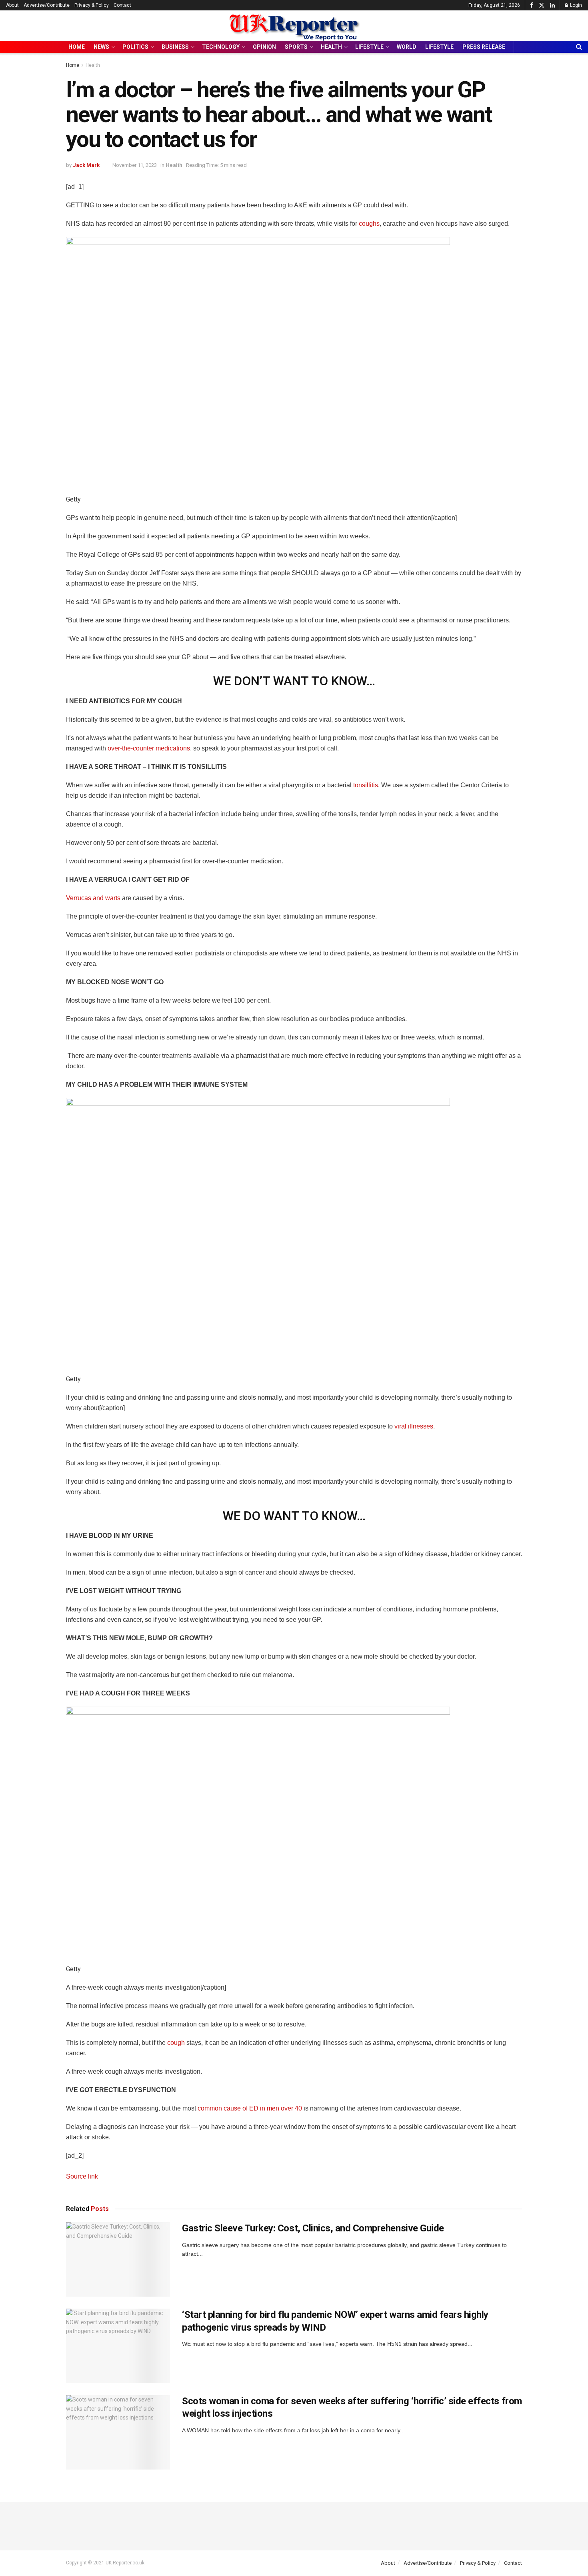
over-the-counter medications (149, 748)
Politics (135, 47)
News (101, 47)
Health (331, 47)
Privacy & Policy (92, 5)
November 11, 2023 (135, 165)
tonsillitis (366, 785)
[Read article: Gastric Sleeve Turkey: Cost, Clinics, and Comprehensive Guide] (118, 2259)
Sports (296, 47)
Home (77, 47)
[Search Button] (579, 47)
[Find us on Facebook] (532, 5)
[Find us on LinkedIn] (552, 5)
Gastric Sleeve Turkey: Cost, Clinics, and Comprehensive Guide (313, 2228)
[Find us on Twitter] (542, 5)
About (12, 5)
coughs (369, 224)
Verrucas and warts (93, 898)
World (407, 47)
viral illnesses (414, 1426)
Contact (122, 5)
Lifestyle (369, 47)
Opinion (264, 47)
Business (175, 47)
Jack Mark (86, 165)
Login (575, 5)
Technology (221, 47)
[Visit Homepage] (294, 26)
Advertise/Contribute (47, 5)
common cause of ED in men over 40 (250, 2108)
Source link (82, 2176)
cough (177, 2043)
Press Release (484, 47)
